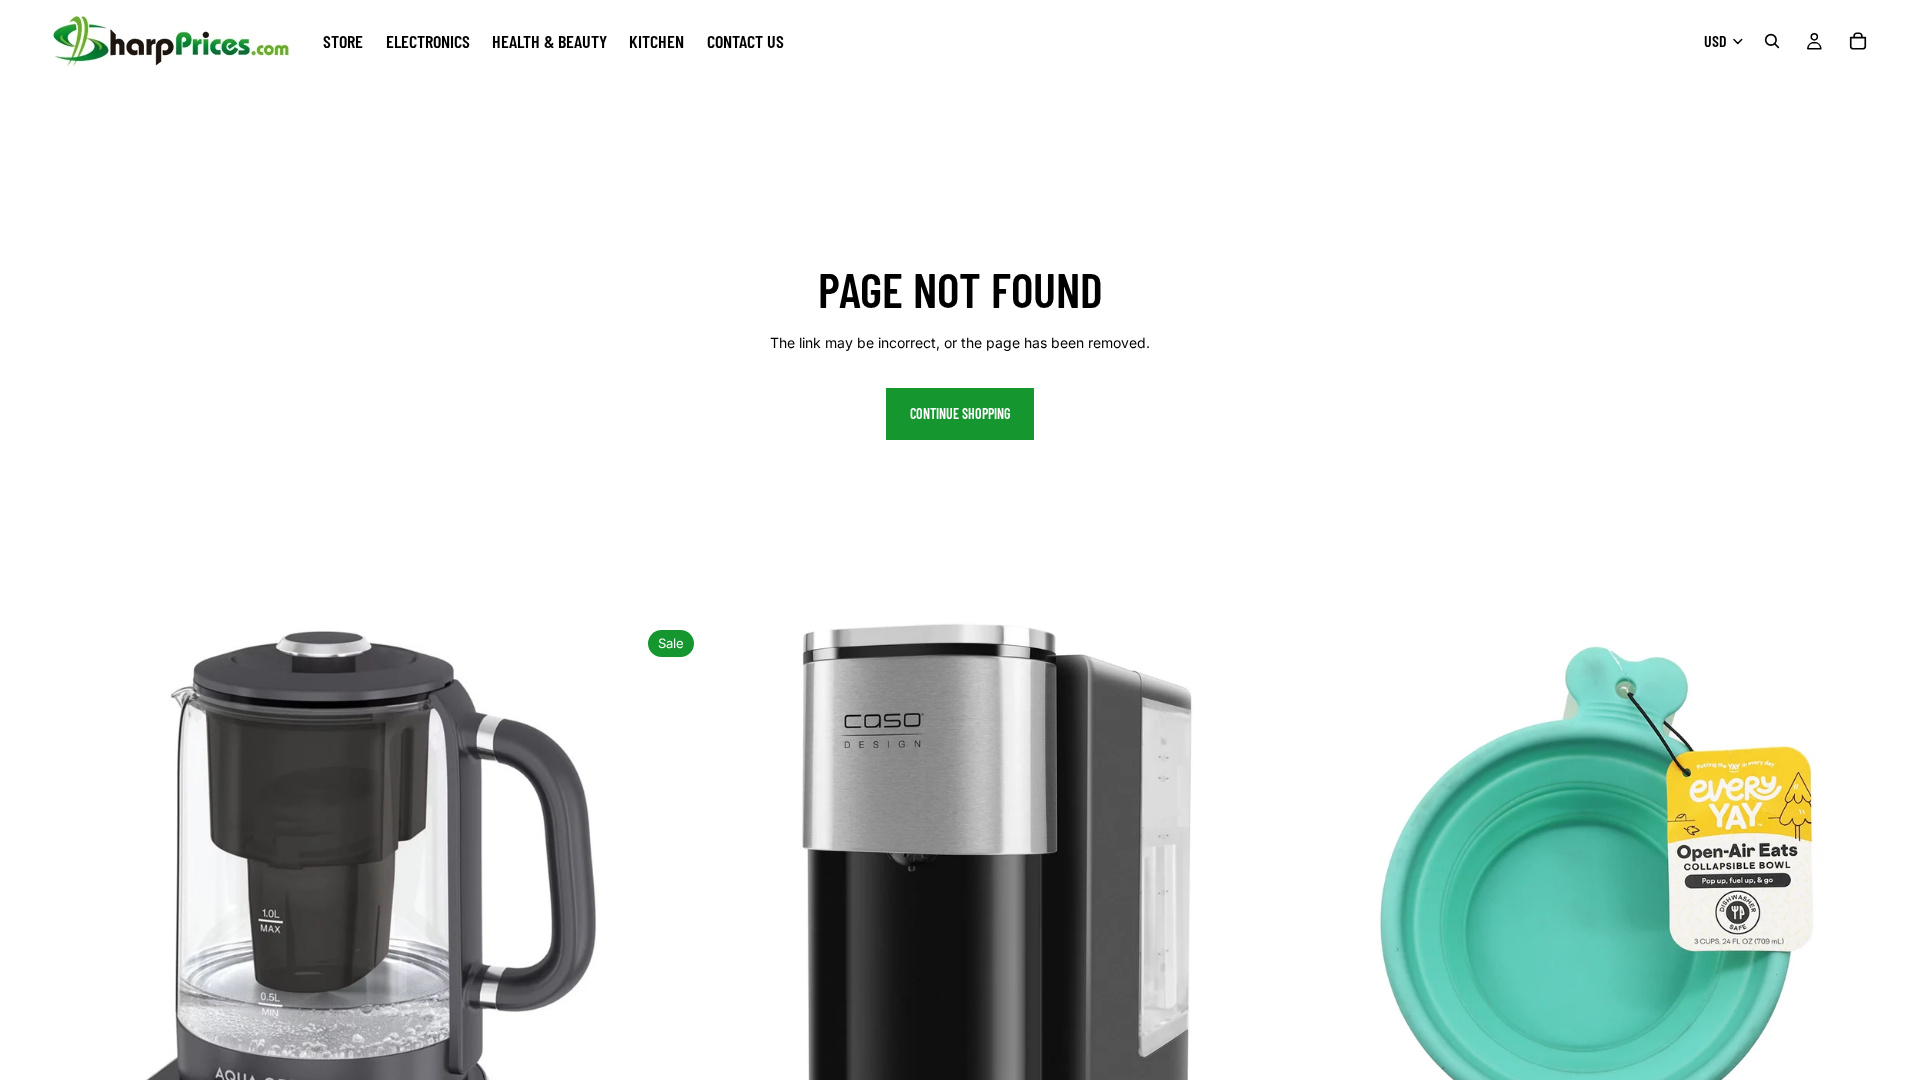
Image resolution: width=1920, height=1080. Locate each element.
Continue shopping (960, 413)
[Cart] (1858, 41)
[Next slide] (609, 942)
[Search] (1772, 41)
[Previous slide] (30, 942)
